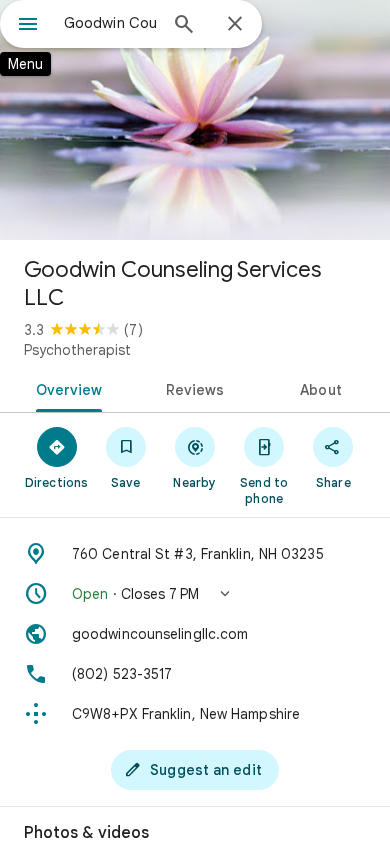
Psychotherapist (77, 350)
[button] (195, 594)
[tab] (65, 388)
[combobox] (110, 23)
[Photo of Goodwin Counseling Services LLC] (195, 120)
